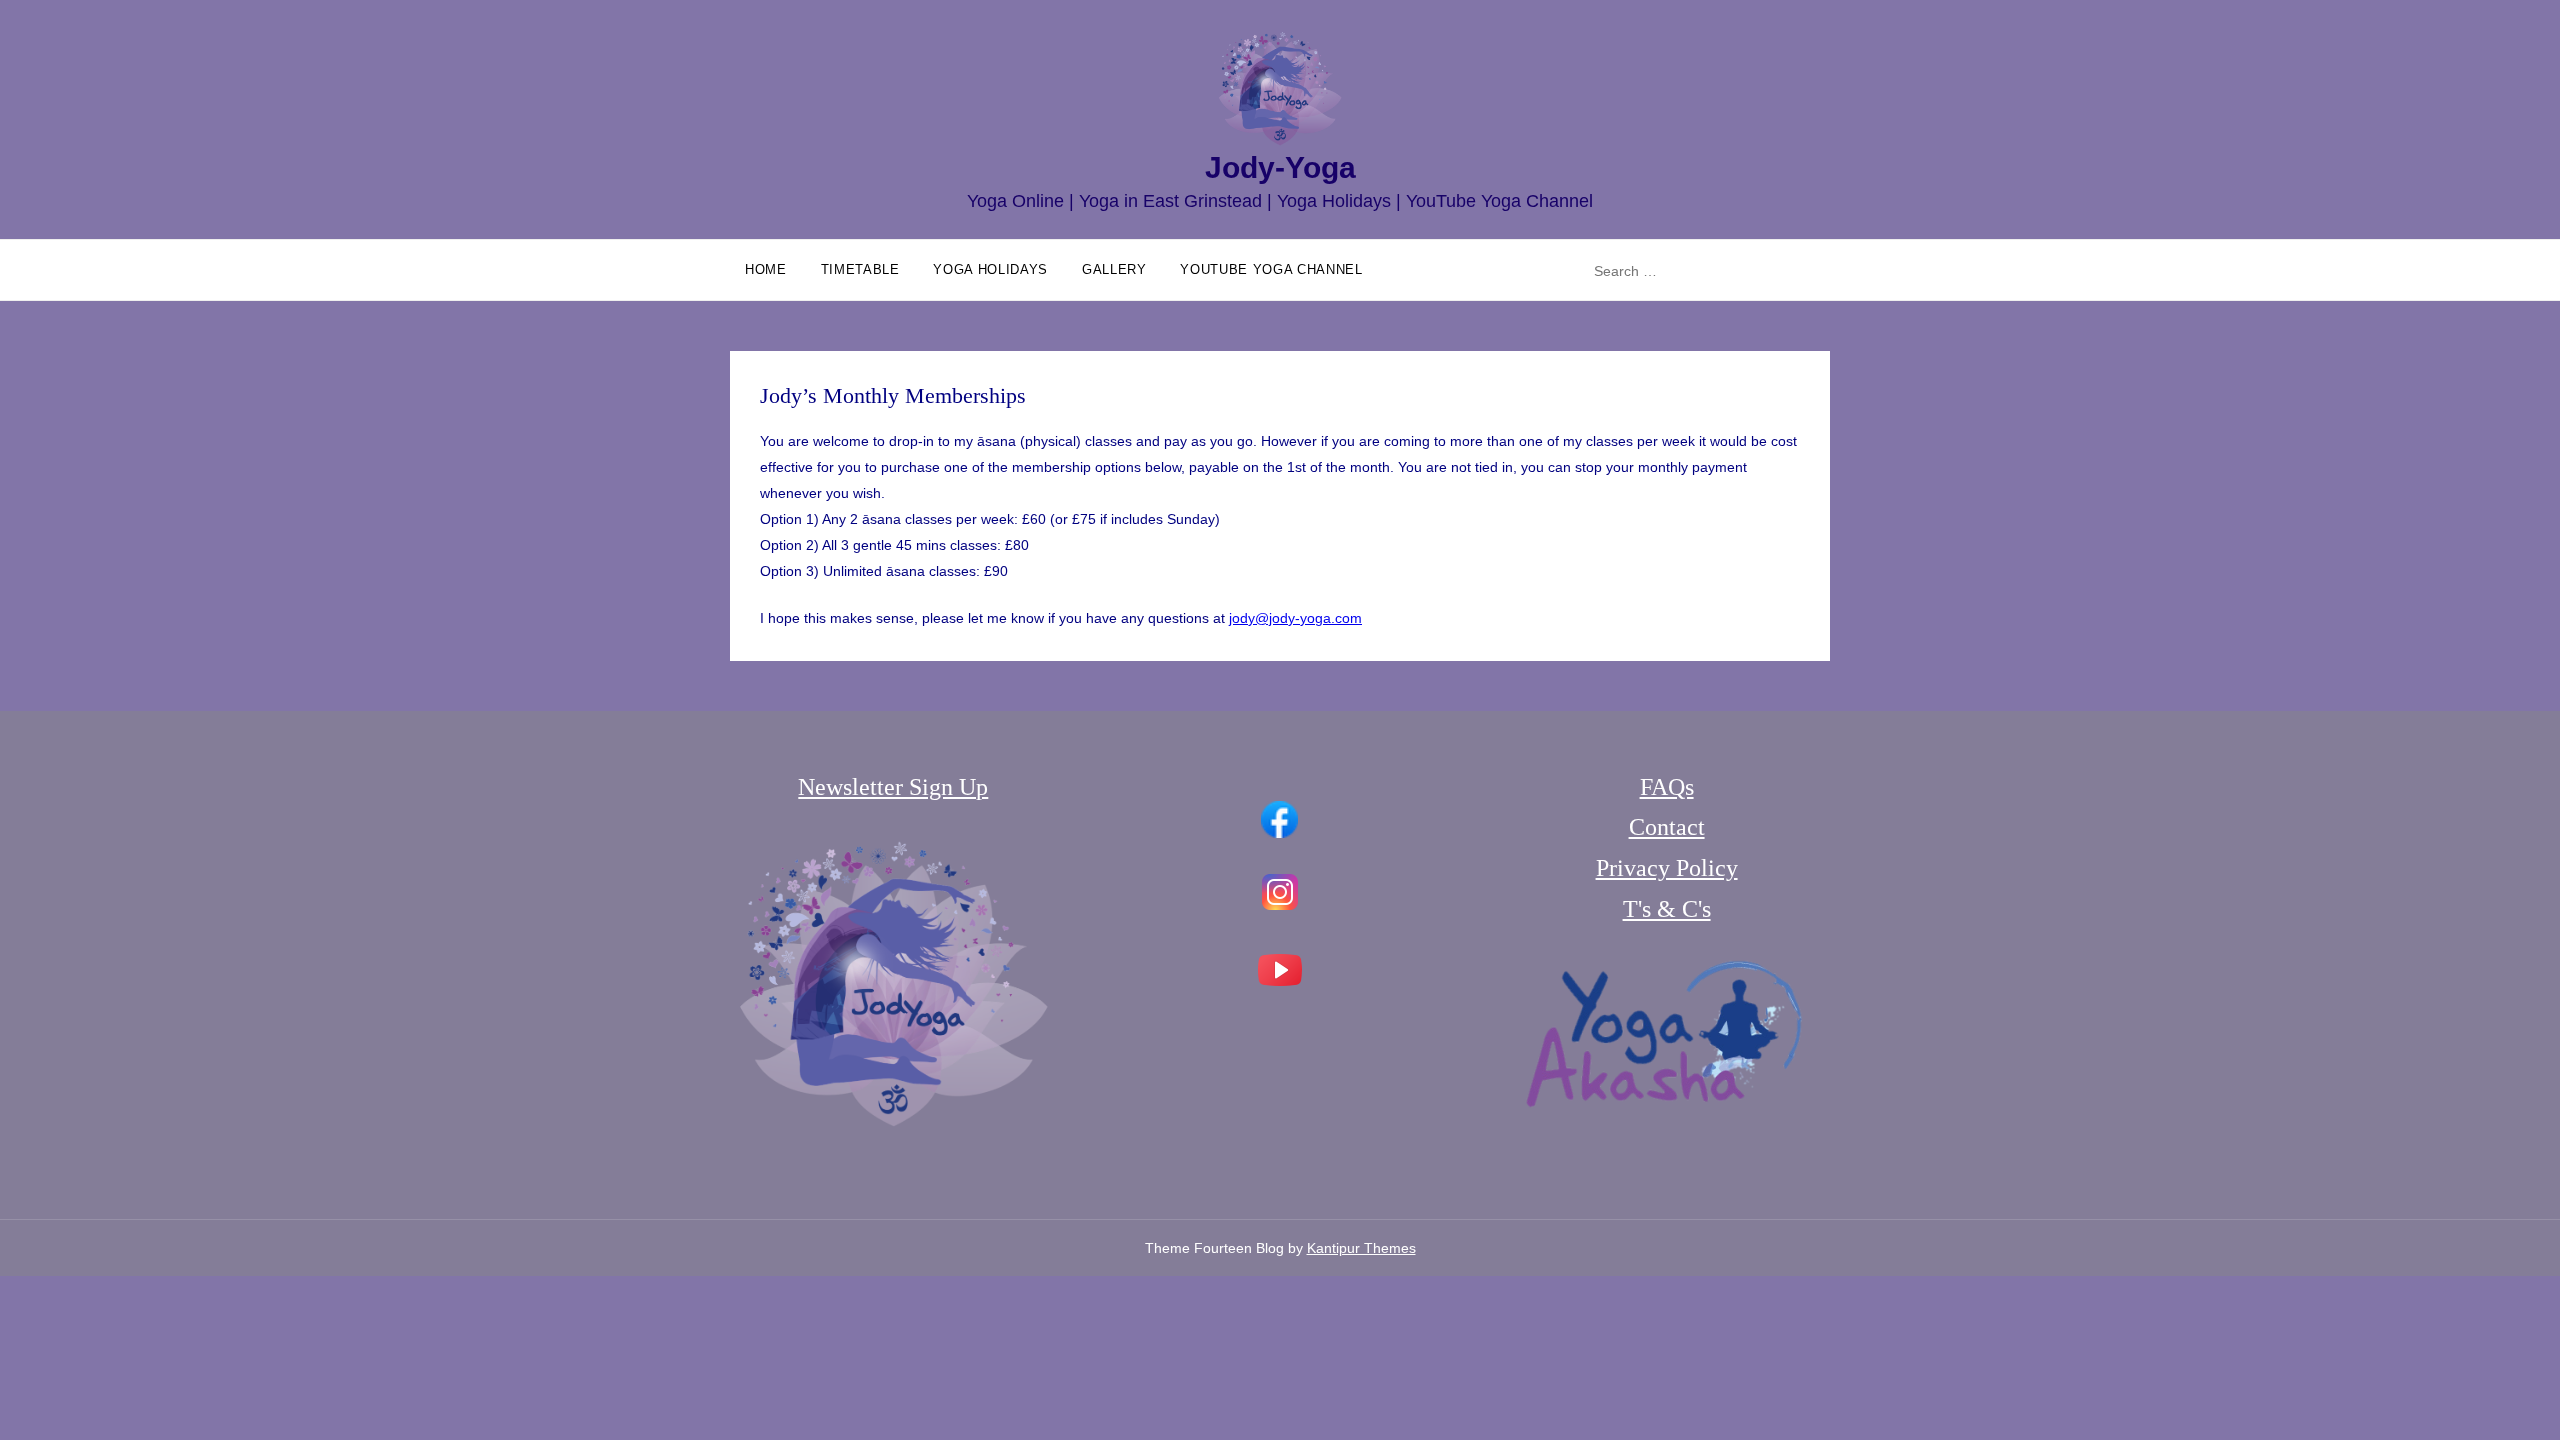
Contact (1667, 827)
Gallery (1114, 269)
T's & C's (1667, 909)
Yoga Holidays (990, 269)
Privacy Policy (1667, 868)
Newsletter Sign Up (893, 787)
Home (766, 269)
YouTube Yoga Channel (1271, 269)
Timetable (860, 269)
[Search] (1812, 271)
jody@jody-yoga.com (1295, 618)
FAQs (1667, 787)
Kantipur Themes (1361, 1248)
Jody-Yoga (1280, 167)
